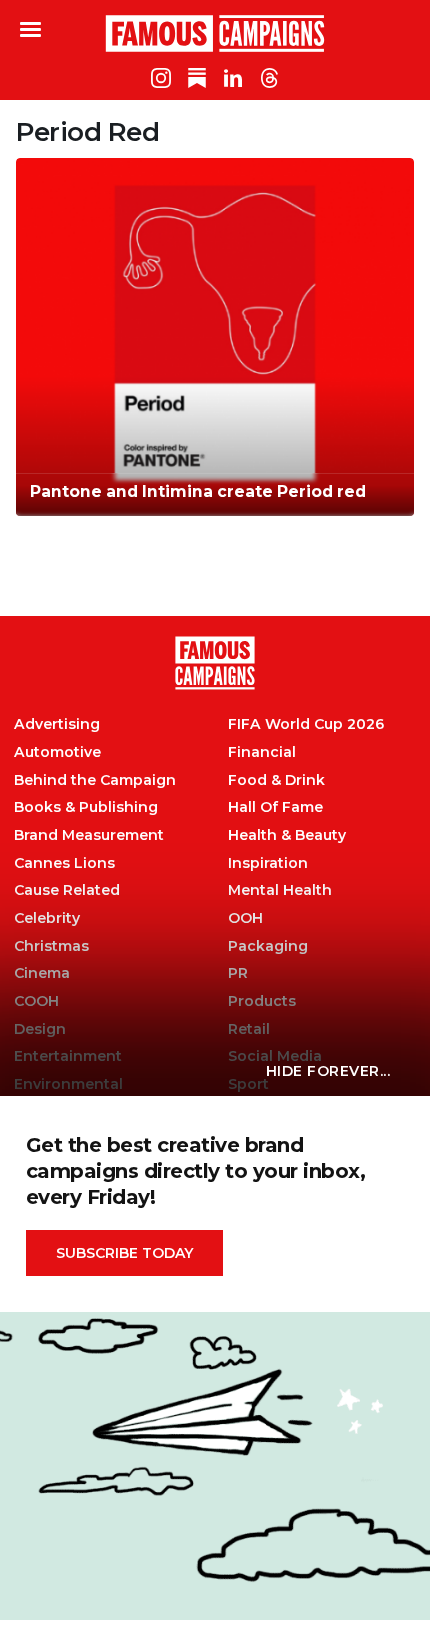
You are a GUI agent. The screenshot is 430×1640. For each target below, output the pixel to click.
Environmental (68, 1084)
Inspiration (268, 863)
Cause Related (67, 890)
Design (40, 1029)
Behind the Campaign (95, 780)
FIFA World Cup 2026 (306, 724)
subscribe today (124, 1253)
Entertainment (68, 1056)
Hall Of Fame (275, 807)
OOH (245, 918)
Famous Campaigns (215, 33)
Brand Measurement (89, 835)
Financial (262, 752)
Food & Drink (276, 780)
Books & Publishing (86, 807)
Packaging (268, 946)
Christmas (51, 946)
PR (238, 973)
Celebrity (47, 918)
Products (262, 1001)
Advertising (57, 724)
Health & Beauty (287, 835)
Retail (249, 1029)
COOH (36, 1001)
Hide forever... (328, 1071)
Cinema (42, 973)
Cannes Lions (64, 863)
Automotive (57, 752)
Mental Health (280, 890)
